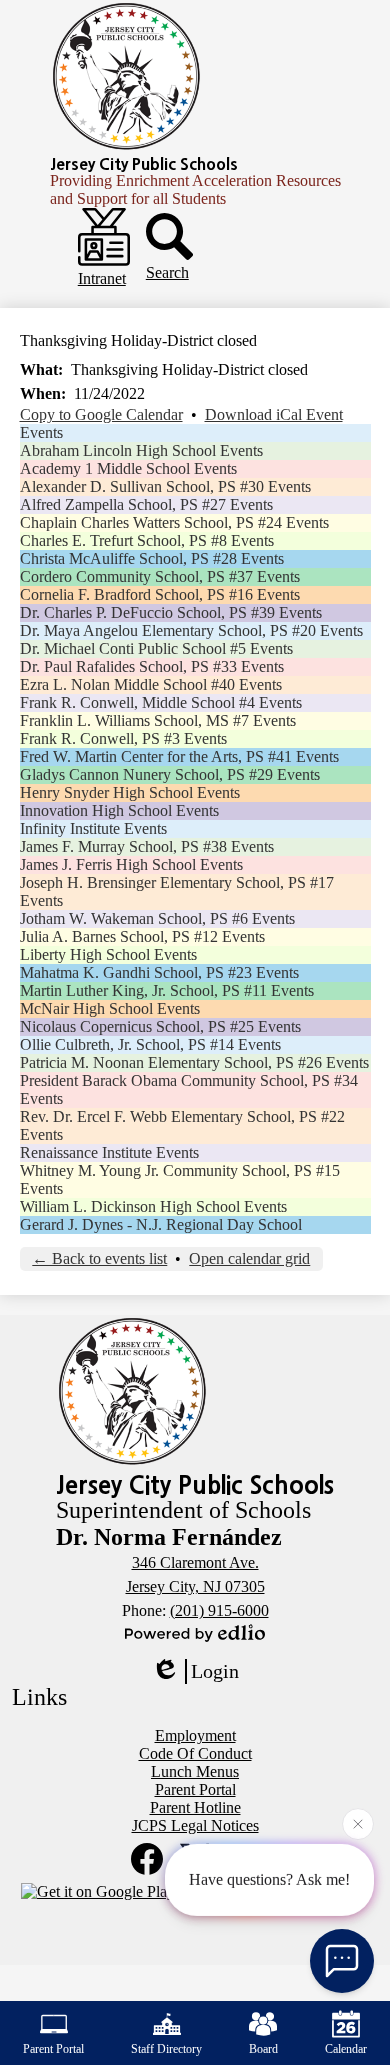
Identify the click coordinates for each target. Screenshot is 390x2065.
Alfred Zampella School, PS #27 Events (146, 504)
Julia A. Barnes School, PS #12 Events (142, 936)
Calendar (346, 2049)
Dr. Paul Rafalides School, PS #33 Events (152, 666)
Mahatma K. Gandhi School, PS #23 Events (159, 972)
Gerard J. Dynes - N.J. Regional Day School (161, 1224)
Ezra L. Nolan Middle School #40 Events (151, 684)
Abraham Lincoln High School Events (141, 450)
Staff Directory (166, 2049)
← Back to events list (99, 1258)
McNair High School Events (110, 1008)
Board (263, 2049)
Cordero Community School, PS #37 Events (160, 576)
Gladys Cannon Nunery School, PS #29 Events (170, 774)
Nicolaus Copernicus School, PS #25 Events (160, 1026)
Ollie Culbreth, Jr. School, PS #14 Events (150, 1044)
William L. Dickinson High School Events (153, 1206)
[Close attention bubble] (358, 1822)
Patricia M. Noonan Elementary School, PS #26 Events (194, 1062)
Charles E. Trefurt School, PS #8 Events (147, 540)
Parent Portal (53, 2049)
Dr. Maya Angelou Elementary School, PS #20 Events (191, 630)
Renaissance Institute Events (109, 1152)
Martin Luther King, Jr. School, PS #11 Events (167, 990)
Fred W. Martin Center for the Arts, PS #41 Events (179, 756)
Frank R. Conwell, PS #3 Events (123, 738)
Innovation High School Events (119, 810)
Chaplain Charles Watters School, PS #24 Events (174, 522)
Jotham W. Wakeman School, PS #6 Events (157, 918)
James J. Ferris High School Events (131, 864)
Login (215, 1671)
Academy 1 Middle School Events (128, 468)
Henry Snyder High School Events (130, 792)
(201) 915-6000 (219, 1610)
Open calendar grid (249, 1258)
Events (41, 432)
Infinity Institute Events (93, 828)
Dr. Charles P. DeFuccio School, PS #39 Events (171, 612)
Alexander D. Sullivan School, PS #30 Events (165, 486)
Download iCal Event (274, 414)
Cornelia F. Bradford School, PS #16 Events (160, 594)
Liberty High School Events (108, 954)
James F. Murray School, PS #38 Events (147, 846)
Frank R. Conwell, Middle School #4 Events (161, 702)
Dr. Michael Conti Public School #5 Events (156, 648)
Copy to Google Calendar (101, 414)
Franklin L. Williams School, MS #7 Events (158, 720)
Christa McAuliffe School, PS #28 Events (152, 558)
